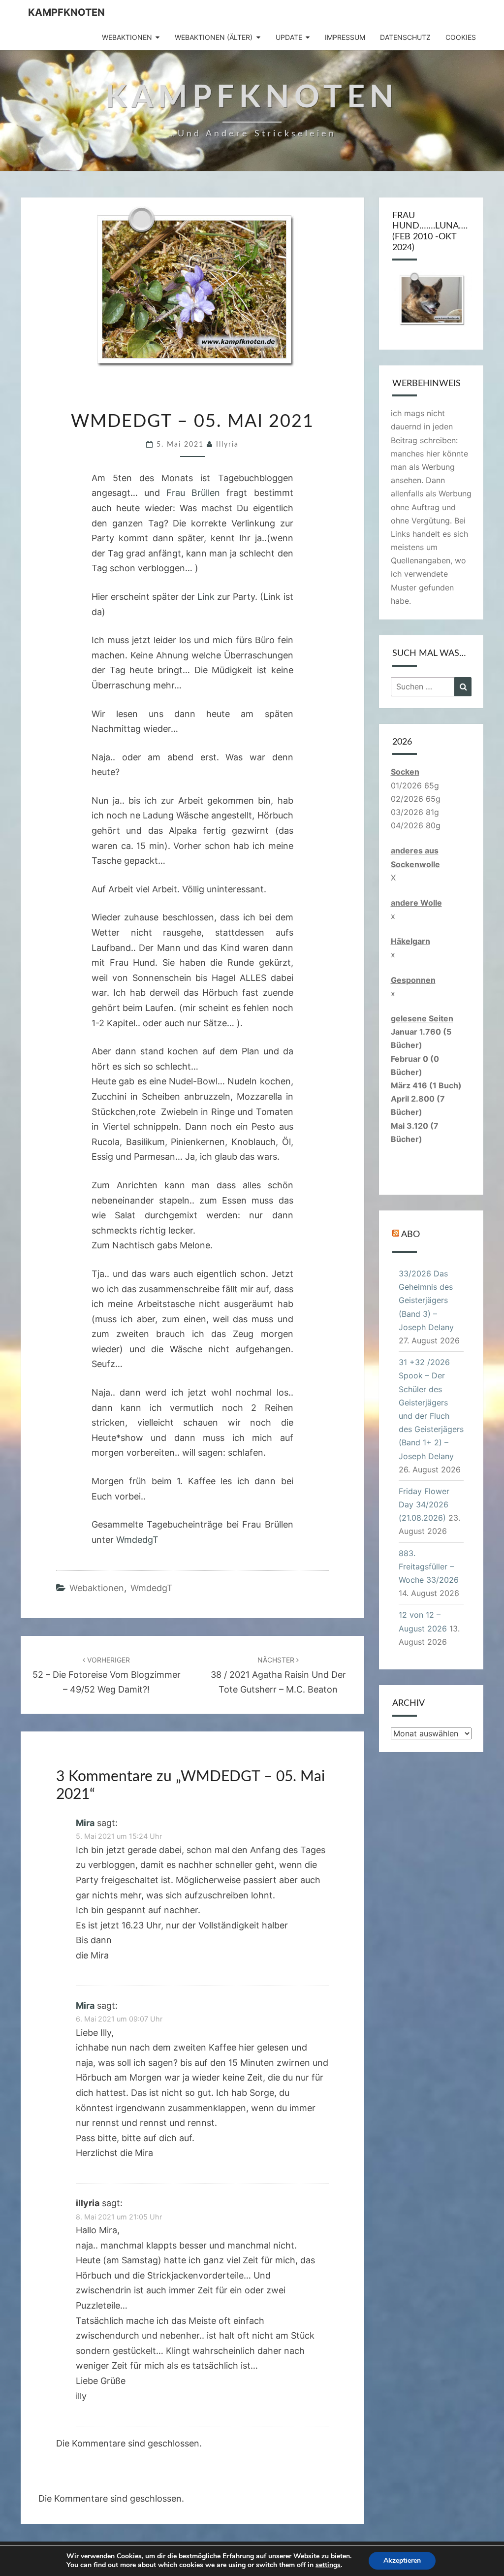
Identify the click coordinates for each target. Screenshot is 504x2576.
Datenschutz (405, 37)
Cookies (461, 37)
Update (289, 37)
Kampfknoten (66, 12)
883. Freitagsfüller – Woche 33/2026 (429, 1566)
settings (328, 2565)
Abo (410, 1235)
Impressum (345, 37)
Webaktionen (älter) (214, 37)
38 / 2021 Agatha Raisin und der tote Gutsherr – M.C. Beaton (278, 1675)
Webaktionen (127, 37)
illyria (227, 445)
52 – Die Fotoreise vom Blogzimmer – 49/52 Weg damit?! (107, 1675)
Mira (85, 1823)
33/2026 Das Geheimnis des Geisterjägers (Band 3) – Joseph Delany (426, 1300)
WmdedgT (137, 1540)
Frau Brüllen (193, 493)
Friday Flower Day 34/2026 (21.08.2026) (424, 1504)
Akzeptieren (402, 2560)
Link (206, 597)
